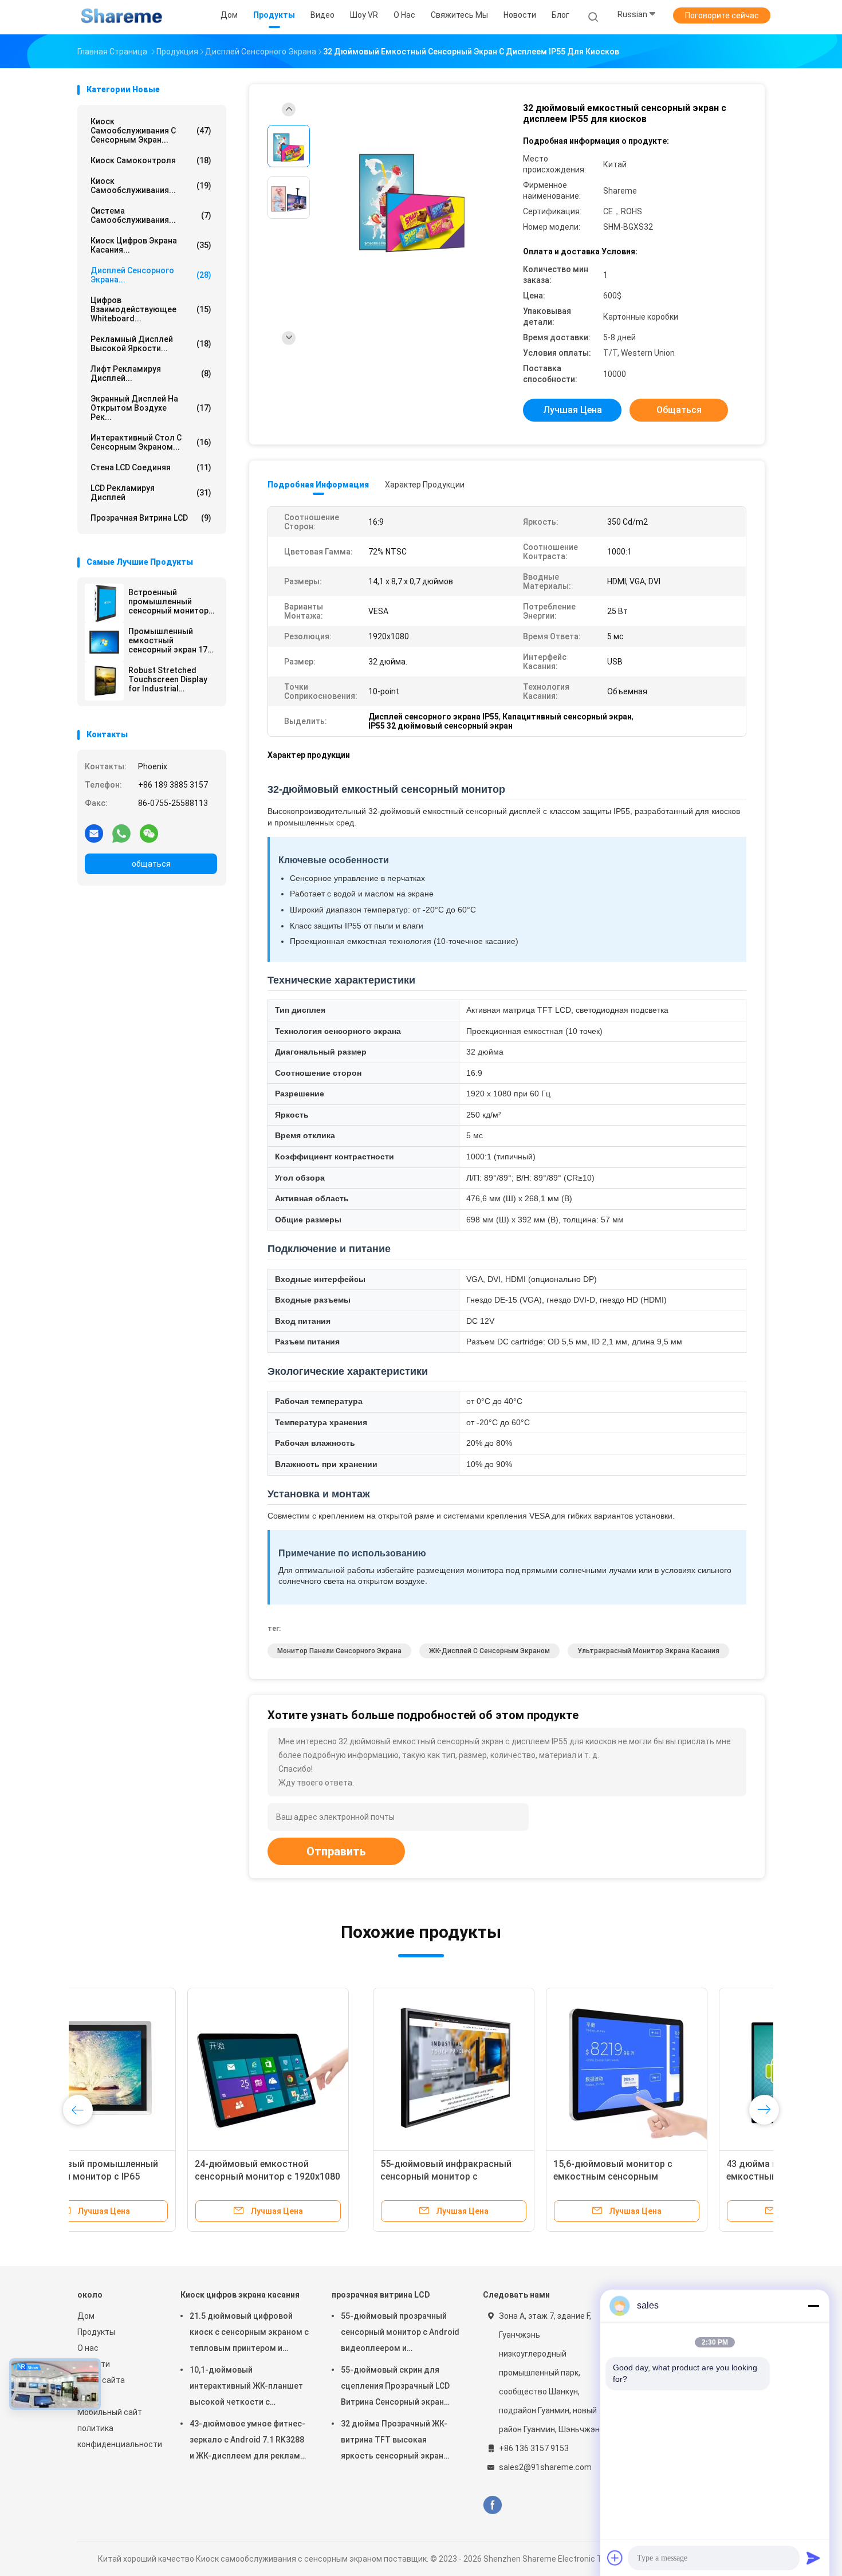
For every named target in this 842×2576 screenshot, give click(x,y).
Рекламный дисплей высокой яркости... (151, 344)
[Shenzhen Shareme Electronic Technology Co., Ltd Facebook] (492, 2505)
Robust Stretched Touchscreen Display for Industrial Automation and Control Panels (168, 679)
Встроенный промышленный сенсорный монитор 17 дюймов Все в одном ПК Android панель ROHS (168, 601)
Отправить (336, 1851)
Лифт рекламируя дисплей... (151, 373)
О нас (88, 2348)
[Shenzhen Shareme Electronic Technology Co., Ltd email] (94, 833)
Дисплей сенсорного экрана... (151, 275)
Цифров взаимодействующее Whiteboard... (151, 309)
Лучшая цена (573, 410)
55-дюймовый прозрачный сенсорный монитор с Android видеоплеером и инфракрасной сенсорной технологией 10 (400, 2334)
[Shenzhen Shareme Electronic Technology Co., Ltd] (122, 17)
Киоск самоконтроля (151, 160)
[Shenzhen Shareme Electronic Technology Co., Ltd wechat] (149, 833)
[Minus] (813, 2306)
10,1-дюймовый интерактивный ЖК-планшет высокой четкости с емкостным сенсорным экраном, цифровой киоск (246, 2388)
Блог (86, 2396)
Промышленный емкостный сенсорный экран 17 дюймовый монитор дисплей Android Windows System (169, 640)
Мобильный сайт (110, 2412)
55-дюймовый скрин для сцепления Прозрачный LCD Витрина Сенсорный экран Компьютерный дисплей (395, 2388)
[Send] (813, 2558)
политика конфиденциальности (117, 2436)
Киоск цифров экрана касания (240, 2295)
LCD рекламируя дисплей (151, 493)
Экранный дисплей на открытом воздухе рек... (151, 408)
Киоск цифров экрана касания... (151, 245)
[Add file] (615, 2558)
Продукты (96, 2332)
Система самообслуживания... (151, 215)
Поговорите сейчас (722, 15)
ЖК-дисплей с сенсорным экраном (489, 1651)
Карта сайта (101, 2380)
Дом (86, 2316)
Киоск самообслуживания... (151, 186)
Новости (94, 2364)
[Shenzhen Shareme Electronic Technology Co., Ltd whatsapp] (121, 833)
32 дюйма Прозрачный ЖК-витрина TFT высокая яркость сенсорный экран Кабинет (394, 2441)
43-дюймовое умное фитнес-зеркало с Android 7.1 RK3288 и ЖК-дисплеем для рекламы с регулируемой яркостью (248, 2441)
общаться (151, 864)
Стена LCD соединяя (151, 467)
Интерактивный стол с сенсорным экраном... (151, 442)
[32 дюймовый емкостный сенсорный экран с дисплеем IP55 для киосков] (412, 199)
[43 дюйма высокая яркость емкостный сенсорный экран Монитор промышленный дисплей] (504, 2068)
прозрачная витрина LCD (151, 518)
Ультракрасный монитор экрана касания (648, 1651)
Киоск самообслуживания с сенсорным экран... (151, 131)
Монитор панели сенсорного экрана (339, 1651)
